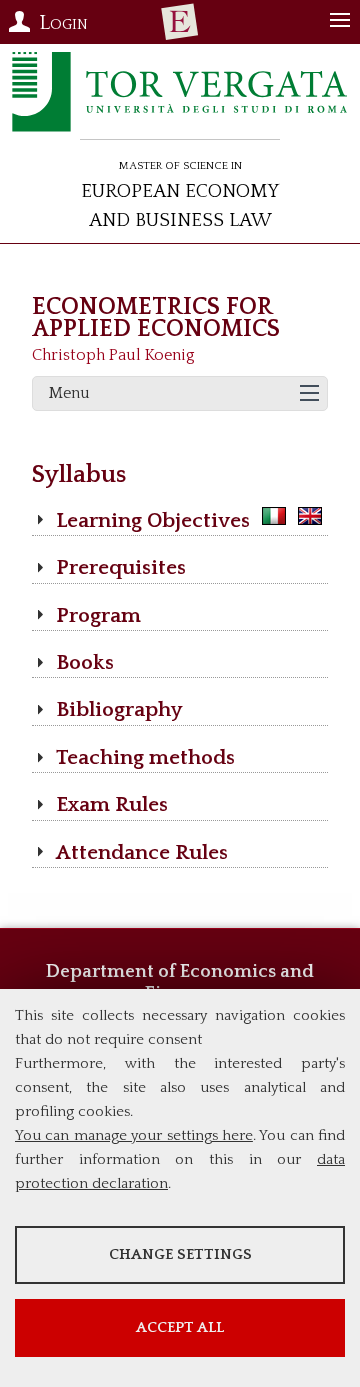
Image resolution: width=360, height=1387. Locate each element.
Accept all (180, 1327)
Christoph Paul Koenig (113, 355)
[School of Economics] (180, 22)
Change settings (180, 1254)
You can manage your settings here (134, 1135)
